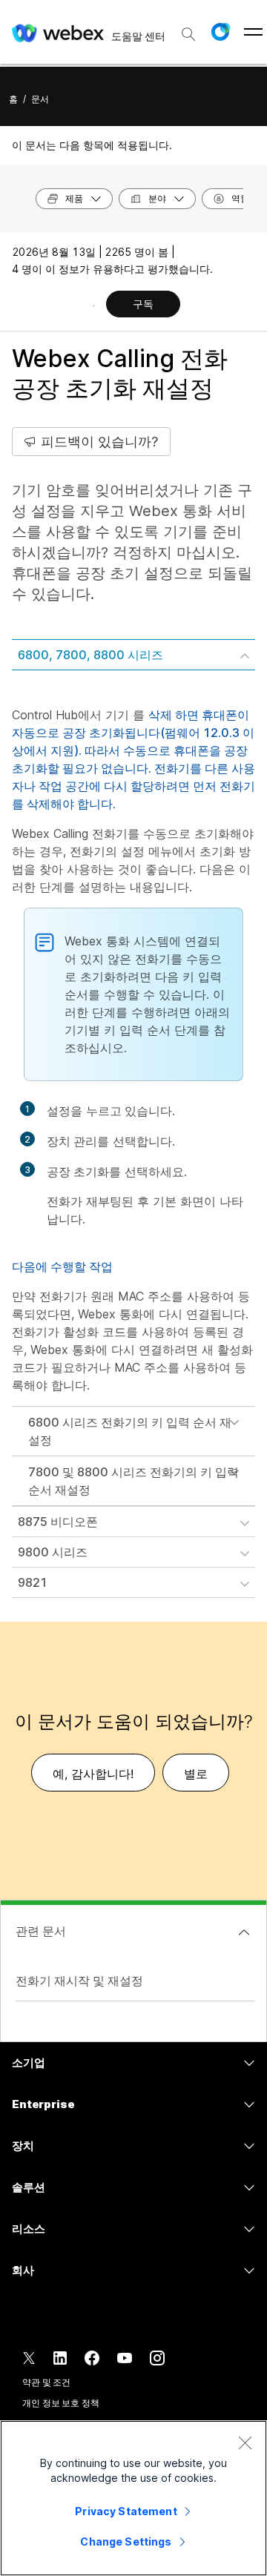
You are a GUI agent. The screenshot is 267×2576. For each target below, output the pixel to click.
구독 (143, 304)
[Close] (245, 2443)
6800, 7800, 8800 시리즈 (90, 655)
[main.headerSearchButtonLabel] (188, 29)
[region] (133, 2498)
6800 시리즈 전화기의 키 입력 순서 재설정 (130, 1431)
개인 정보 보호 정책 (61, 2403)
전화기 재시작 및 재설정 (79, 1981)
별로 (196, 1774)
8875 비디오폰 (58, 1522)
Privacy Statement (126, 2511)
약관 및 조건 (46, 2382)
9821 (33, 1582)
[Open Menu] (253, 32)
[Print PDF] (94, 306)
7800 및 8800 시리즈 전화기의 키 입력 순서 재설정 (133, 1481)
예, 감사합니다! (93, 1774)
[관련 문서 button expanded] (244, 1932)
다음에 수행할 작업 (62, 1266)
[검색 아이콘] (188, 34)
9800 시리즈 (53, 1552)
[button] (220, 32)
